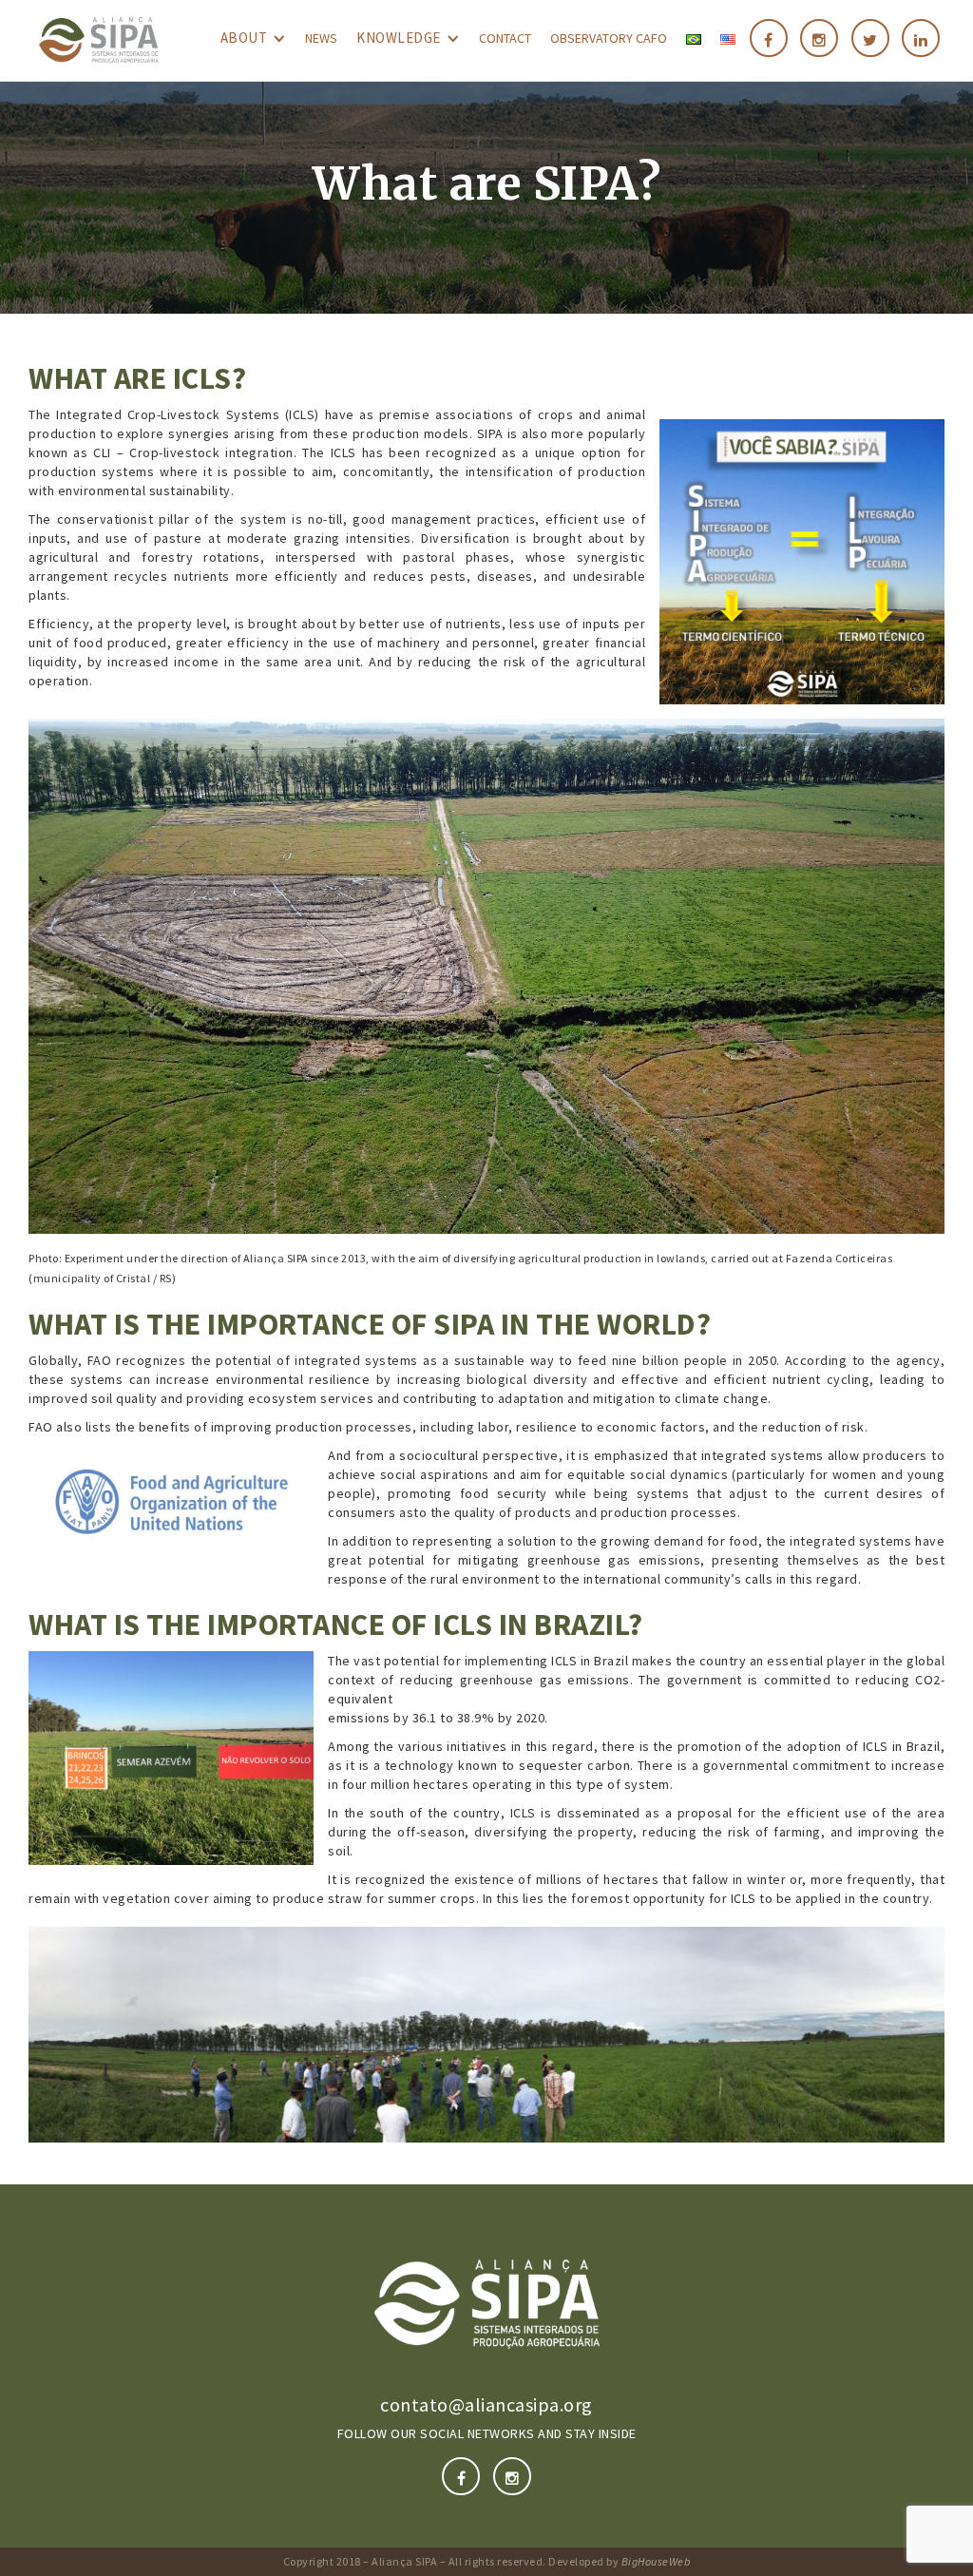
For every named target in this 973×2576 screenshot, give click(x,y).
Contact (505, 38)
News (321, 38)
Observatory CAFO (609, 38)
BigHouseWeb (656, 2561)
